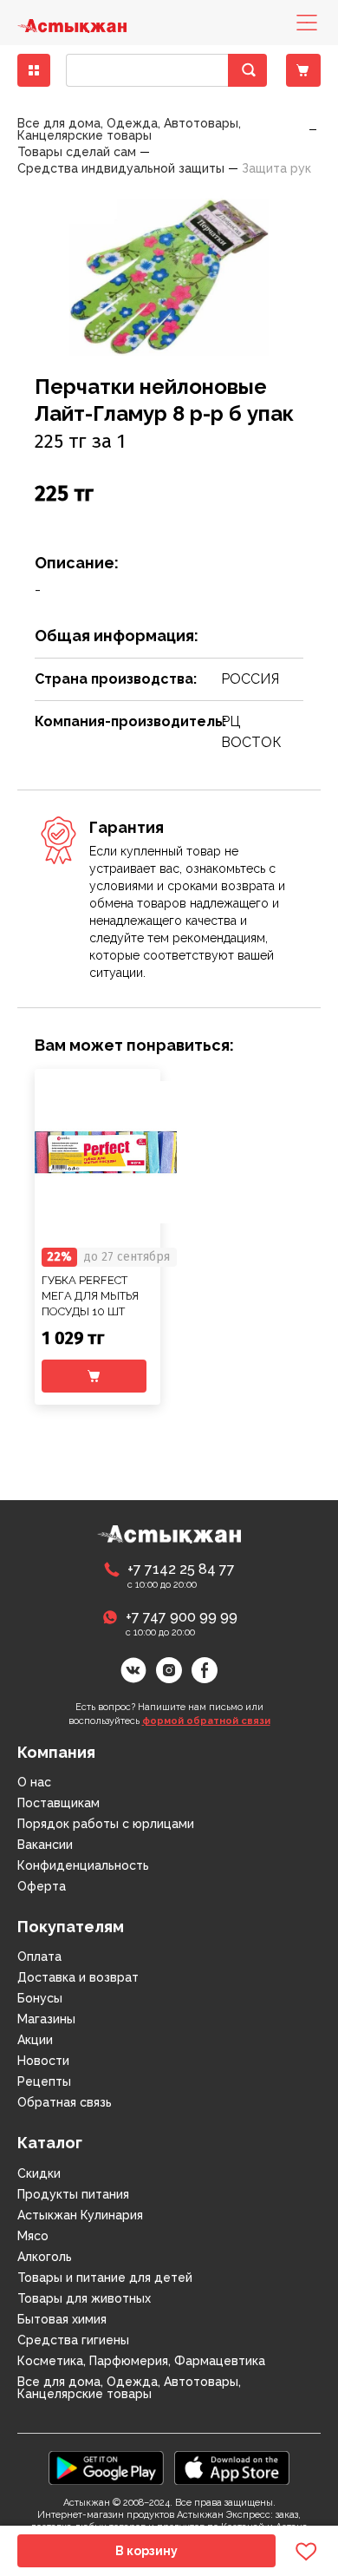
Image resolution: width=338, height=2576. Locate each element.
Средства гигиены (73, 2340)
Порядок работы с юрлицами (106, 1824)
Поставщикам (58, 1803)
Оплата (39, 1957)
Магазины (46, 2019)
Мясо (33, 2236)
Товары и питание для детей (105, 2278)
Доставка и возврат (78, 1977)
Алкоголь (45, 2257)
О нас (34, 1782)
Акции (35, 2040)
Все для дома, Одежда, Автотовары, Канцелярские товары (129, 2388)
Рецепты (44, 2081)
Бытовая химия (62, 2319)
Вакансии (45, 1845)
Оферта (42, 1886)
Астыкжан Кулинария (80, 2215)
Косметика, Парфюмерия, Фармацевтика (141, 2361)
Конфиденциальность (83, 1865)
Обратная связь (65, 2102)
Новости (43, 2061)
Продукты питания (73, 2194)
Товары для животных (84, 2298)
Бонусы (40, 1998)
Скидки (39, 2173)
